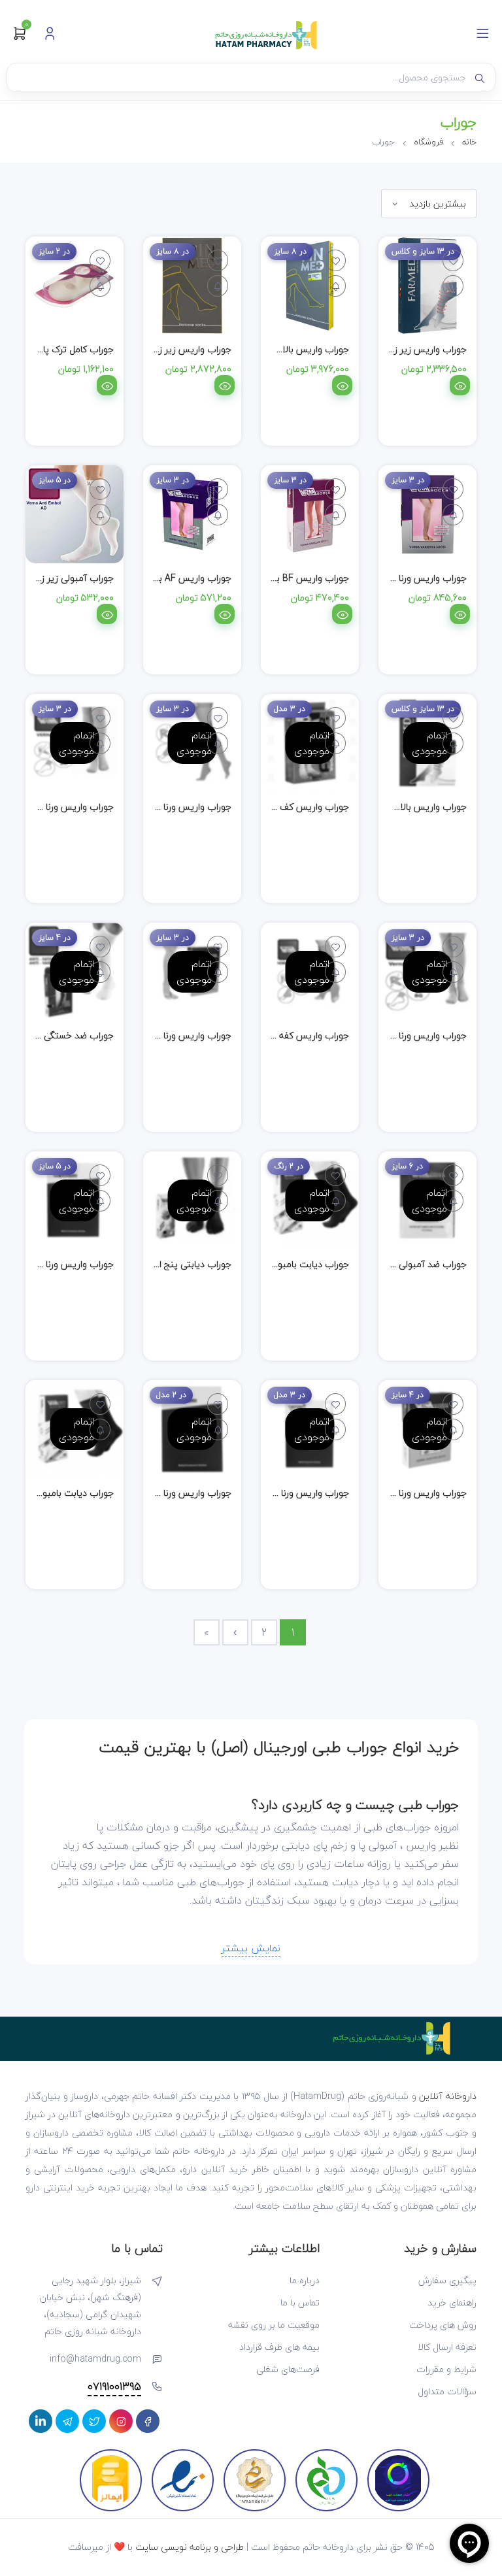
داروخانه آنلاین (448, 2096)
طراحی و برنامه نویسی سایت (190, 2547)
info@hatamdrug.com (95, 2359)
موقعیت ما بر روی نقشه (274, 2325)
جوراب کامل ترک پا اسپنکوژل (59, 349)
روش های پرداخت (443, 2325)
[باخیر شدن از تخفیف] (453, 286)
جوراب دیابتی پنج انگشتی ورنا (175, 1264)
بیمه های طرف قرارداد (279, 2347)
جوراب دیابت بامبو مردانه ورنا (58, 1493)
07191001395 (114, 2387)
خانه (469, 142)
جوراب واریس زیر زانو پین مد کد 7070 (158, 349)
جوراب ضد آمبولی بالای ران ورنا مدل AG (391, 1264)
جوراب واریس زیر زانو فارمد (415, 349)
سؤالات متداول (447, 2391)
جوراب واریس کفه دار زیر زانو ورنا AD (279, 1035)
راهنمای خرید (452, 2303)
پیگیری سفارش (447, 2280)
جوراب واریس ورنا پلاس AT (178, 1493)
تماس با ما (300, 2303)
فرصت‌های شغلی (288, 2369)
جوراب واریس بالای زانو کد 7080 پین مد (272, 349)
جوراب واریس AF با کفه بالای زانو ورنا (160, 578)
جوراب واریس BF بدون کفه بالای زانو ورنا (271, 578)
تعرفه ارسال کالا (447, 2347)
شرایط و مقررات (446, 2369)
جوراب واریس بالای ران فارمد (412, 807)
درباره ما (305, 2280)
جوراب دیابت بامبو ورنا (306, 1264)
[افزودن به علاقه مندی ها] (453, 260)
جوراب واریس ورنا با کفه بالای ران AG (160, 1035)
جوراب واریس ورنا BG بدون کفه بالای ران (388, 1035)
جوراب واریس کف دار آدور (299, 807)
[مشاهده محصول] (460, 385)
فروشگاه (428, 142)
